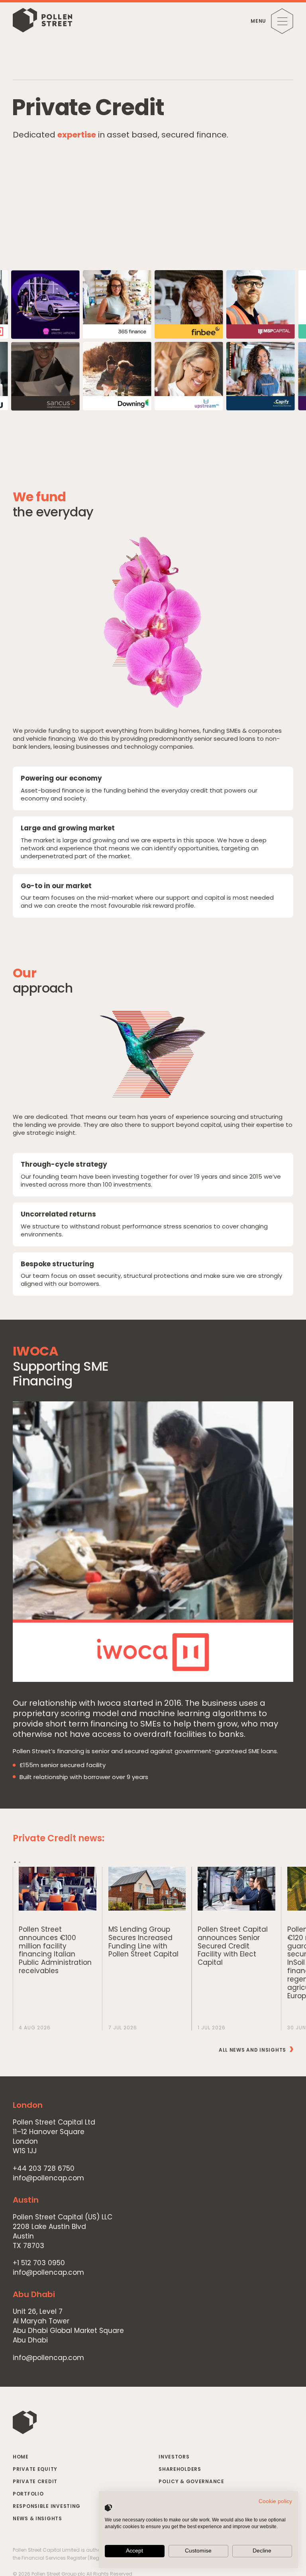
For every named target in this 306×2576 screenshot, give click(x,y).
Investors (174, 2457)
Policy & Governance (191, 2481)
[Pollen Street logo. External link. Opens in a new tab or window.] (108, 2508)
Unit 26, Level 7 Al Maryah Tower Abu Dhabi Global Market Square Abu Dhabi (68, 2326)
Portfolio (28, 2494)
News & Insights (37, 2518)
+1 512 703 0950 (39, 2263)
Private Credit (35, 2481)
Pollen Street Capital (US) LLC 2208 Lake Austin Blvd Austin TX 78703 (63, 2231)
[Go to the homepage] (42, 21)
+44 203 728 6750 (44, 2169)
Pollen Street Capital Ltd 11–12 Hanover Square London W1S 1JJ (54, 2137)
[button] (15, 1862)
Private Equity (35, 2469)
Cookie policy (275, 2501)
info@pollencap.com (48, 2178)
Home (21, 2457)
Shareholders (180, 2469)
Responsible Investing (47, 2506)
